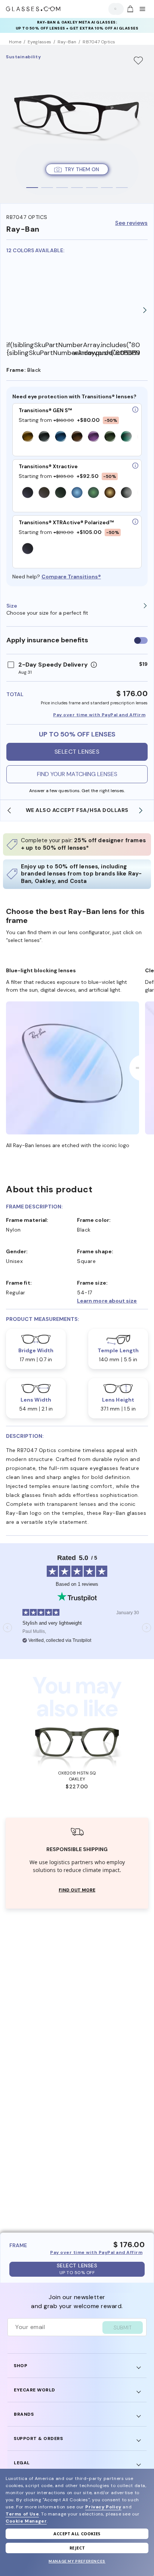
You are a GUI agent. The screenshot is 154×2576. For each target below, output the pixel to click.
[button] (113, 1301)
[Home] (33, 9)
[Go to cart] (129, 9)
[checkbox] (141, 640)
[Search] (114, 9)
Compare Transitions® (71, 577)
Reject (77, 2548)
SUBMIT (123, 2328)
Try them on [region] (82, 169)
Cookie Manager (26, 2521)
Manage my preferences (77, 2561)
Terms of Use (22, 2514)
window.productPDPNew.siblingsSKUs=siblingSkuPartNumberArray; (107, 353)
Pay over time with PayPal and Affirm (99, 715)
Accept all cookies (77, 2534)
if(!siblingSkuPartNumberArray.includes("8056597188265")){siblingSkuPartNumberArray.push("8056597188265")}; (40, 349)
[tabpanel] (77, 124)
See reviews (131, 223)
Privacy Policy (103, 2507)
